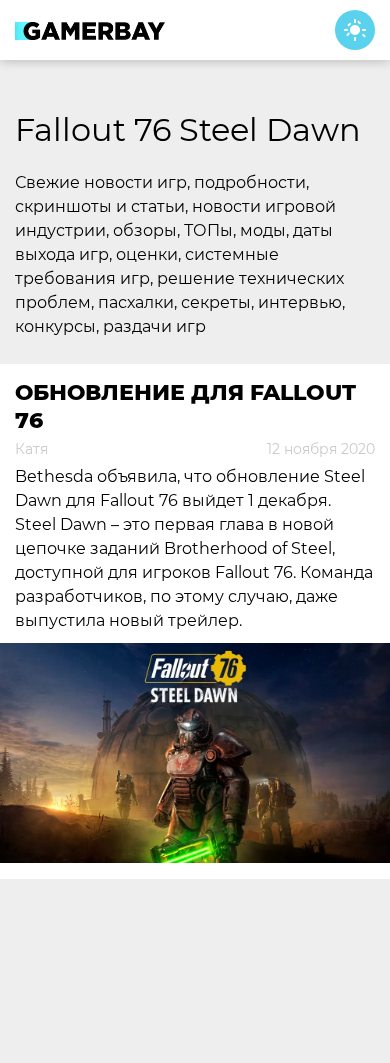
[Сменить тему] (355, 30)
